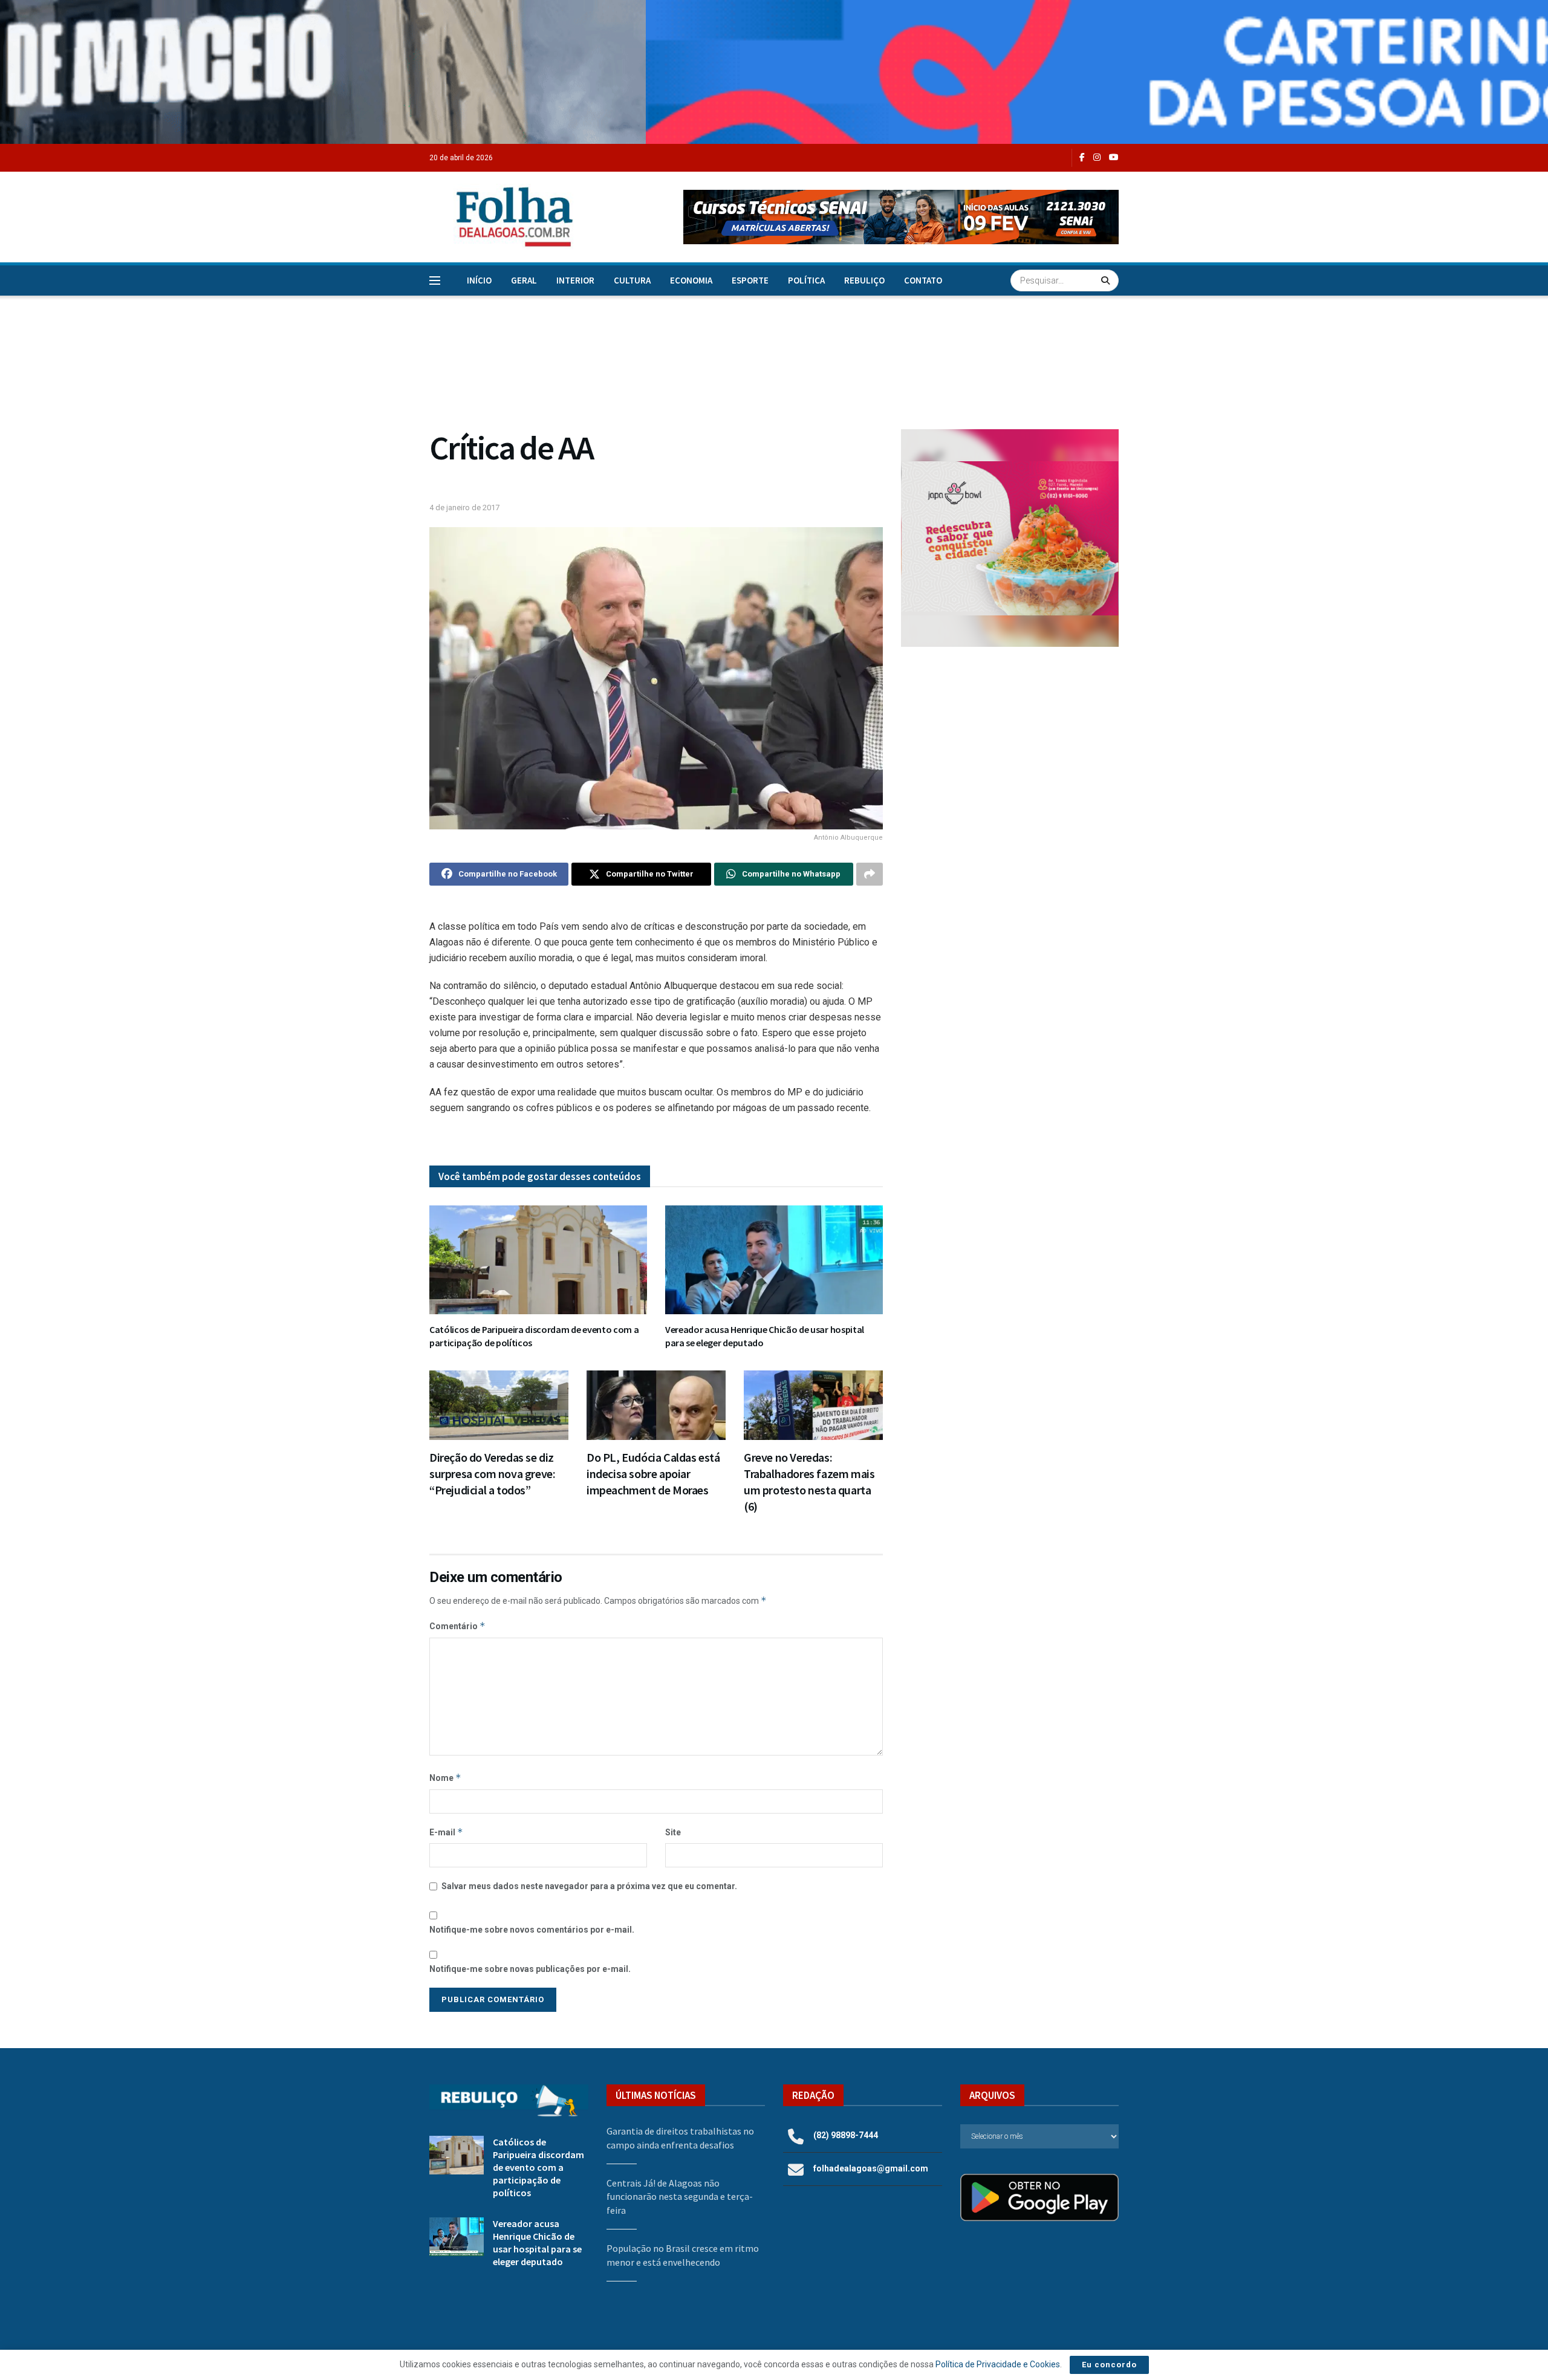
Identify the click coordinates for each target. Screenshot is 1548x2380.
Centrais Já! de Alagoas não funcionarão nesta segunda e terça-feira (680, 2197)
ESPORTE (750, 280)
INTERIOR (575, 280)
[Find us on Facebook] (1082, 157)
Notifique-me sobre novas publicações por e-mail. (530, 1969)
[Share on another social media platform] (870, 874)
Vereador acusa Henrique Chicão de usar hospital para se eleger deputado (537, 2242)
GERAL (524, 280)
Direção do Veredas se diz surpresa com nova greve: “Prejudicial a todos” (492, 1474)
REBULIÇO (864, 280)
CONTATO (923, 280)
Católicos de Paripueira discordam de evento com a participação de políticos (538, 2167)
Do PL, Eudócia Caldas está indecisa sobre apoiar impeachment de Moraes (653, 1474)
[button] (901, 217)
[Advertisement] (1010, 756)
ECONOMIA (691, 280)
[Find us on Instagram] (1097, 157)
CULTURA (632, 280)
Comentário (457, 1626)
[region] (774, 72)
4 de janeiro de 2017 (464, 507)
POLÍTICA (806, 280)
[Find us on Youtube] (1114, 157)
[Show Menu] (435, 280)
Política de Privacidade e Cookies (998, 2364)
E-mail (446, 1832)
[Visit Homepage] (502, 217)
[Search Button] (1107, 280)
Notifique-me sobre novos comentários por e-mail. (532, 1930)
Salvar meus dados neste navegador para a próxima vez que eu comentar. (589, 1886)
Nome (445, 1778)
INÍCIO (479, 280)
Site (673, 1832)
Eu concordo (1109, 2365)
